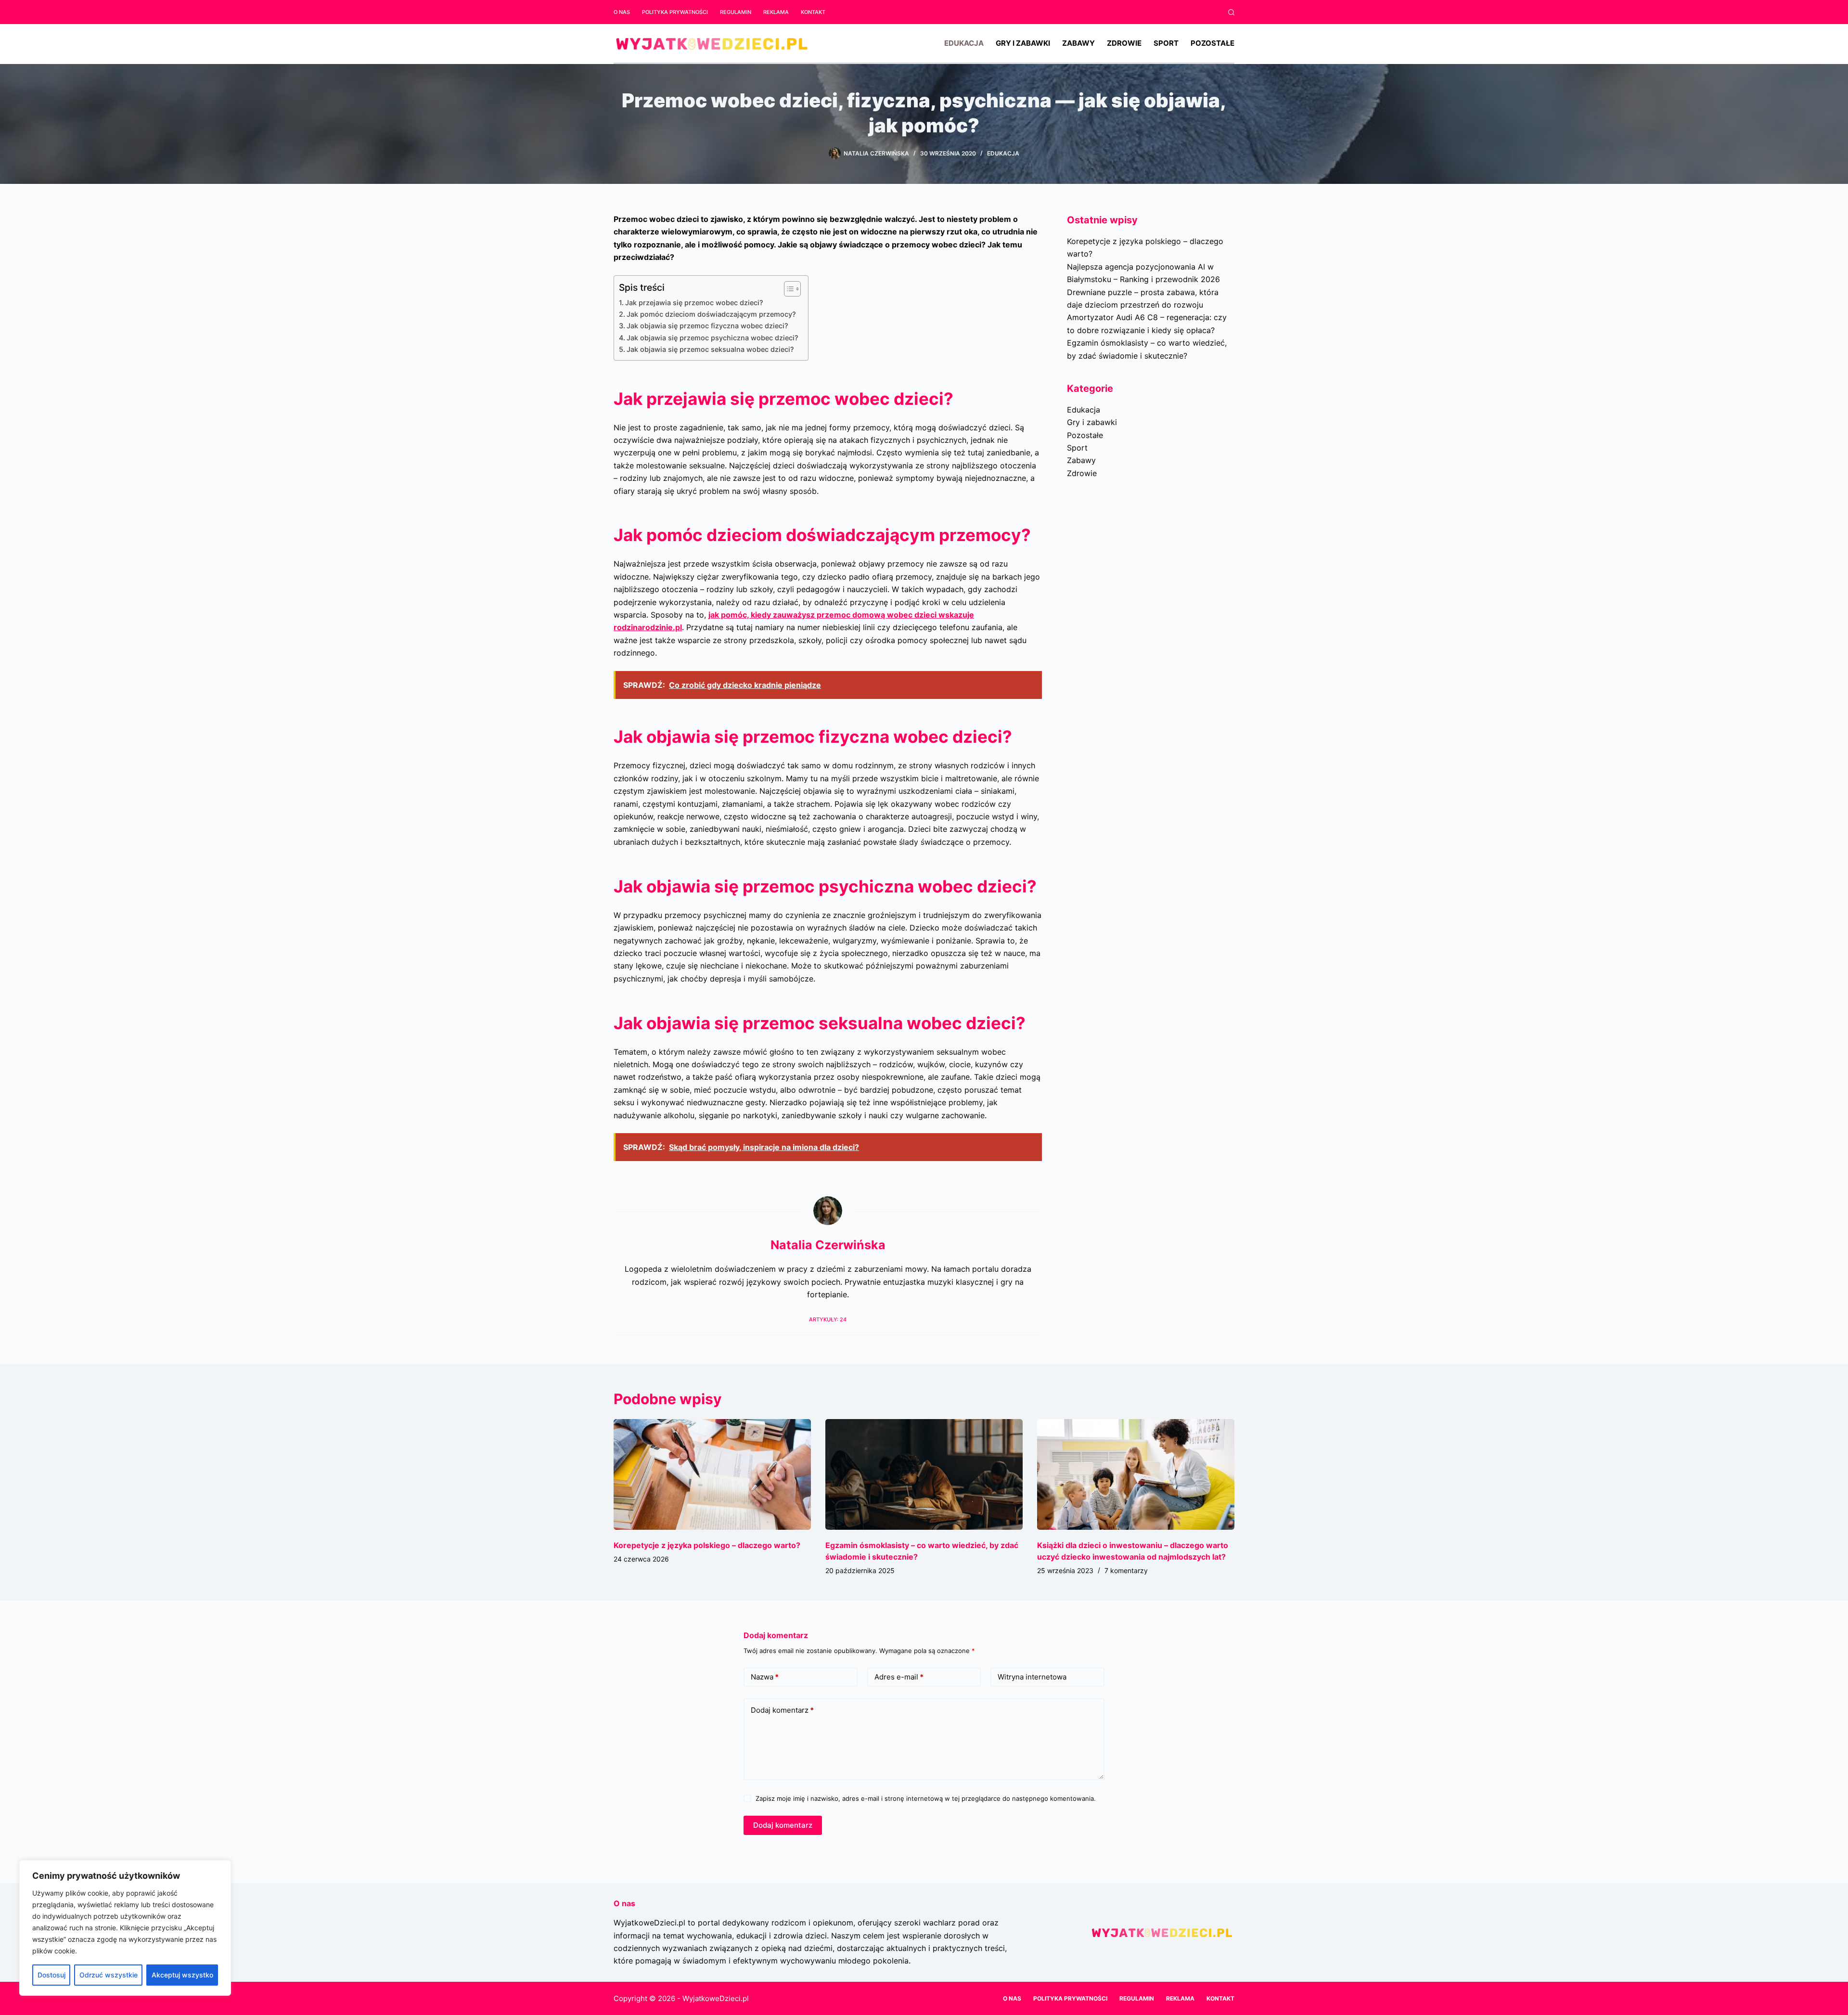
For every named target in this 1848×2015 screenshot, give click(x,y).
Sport (1166, 43)
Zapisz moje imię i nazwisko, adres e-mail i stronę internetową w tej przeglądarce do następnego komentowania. (926, 1798)
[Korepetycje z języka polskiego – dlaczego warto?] (712, 1475)
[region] (125, 1928)
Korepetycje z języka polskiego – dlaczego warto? (707, 1545)
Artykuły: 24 (828, 1319)
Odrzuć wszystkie (109, 1975)
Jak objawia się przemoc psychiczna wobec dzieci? (712, 338)
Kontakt (813, 12)
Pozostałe (1213, 43)
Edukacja (964, 43)
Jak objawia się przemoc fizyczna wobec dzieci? (707, 326)
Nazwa (765, 1677)
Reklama (776, 12)
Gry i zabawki (1023, 43)
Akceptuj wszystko (182, 1975)
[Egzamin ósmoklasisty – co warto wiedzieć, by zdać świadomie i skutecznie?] (924, 1475)
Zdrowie (1124, 43)
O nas (622, 12)
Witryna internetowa (1032, 1677)
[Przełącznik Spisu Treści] (788, 289)
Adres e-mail (899, 1677)
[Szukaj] (1231, 12)
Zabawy (1078, 43)
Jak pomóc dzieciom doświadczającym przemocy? (711, 314)
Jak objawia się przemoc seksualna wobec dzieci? (710, 349)
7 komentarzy (1126, 1570)
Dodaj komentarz (782, 1710)
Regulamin (736, 12)
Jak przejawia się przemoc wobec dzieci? (694, 303)
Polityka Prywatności (675, 12)
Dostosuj (51, 1975)
